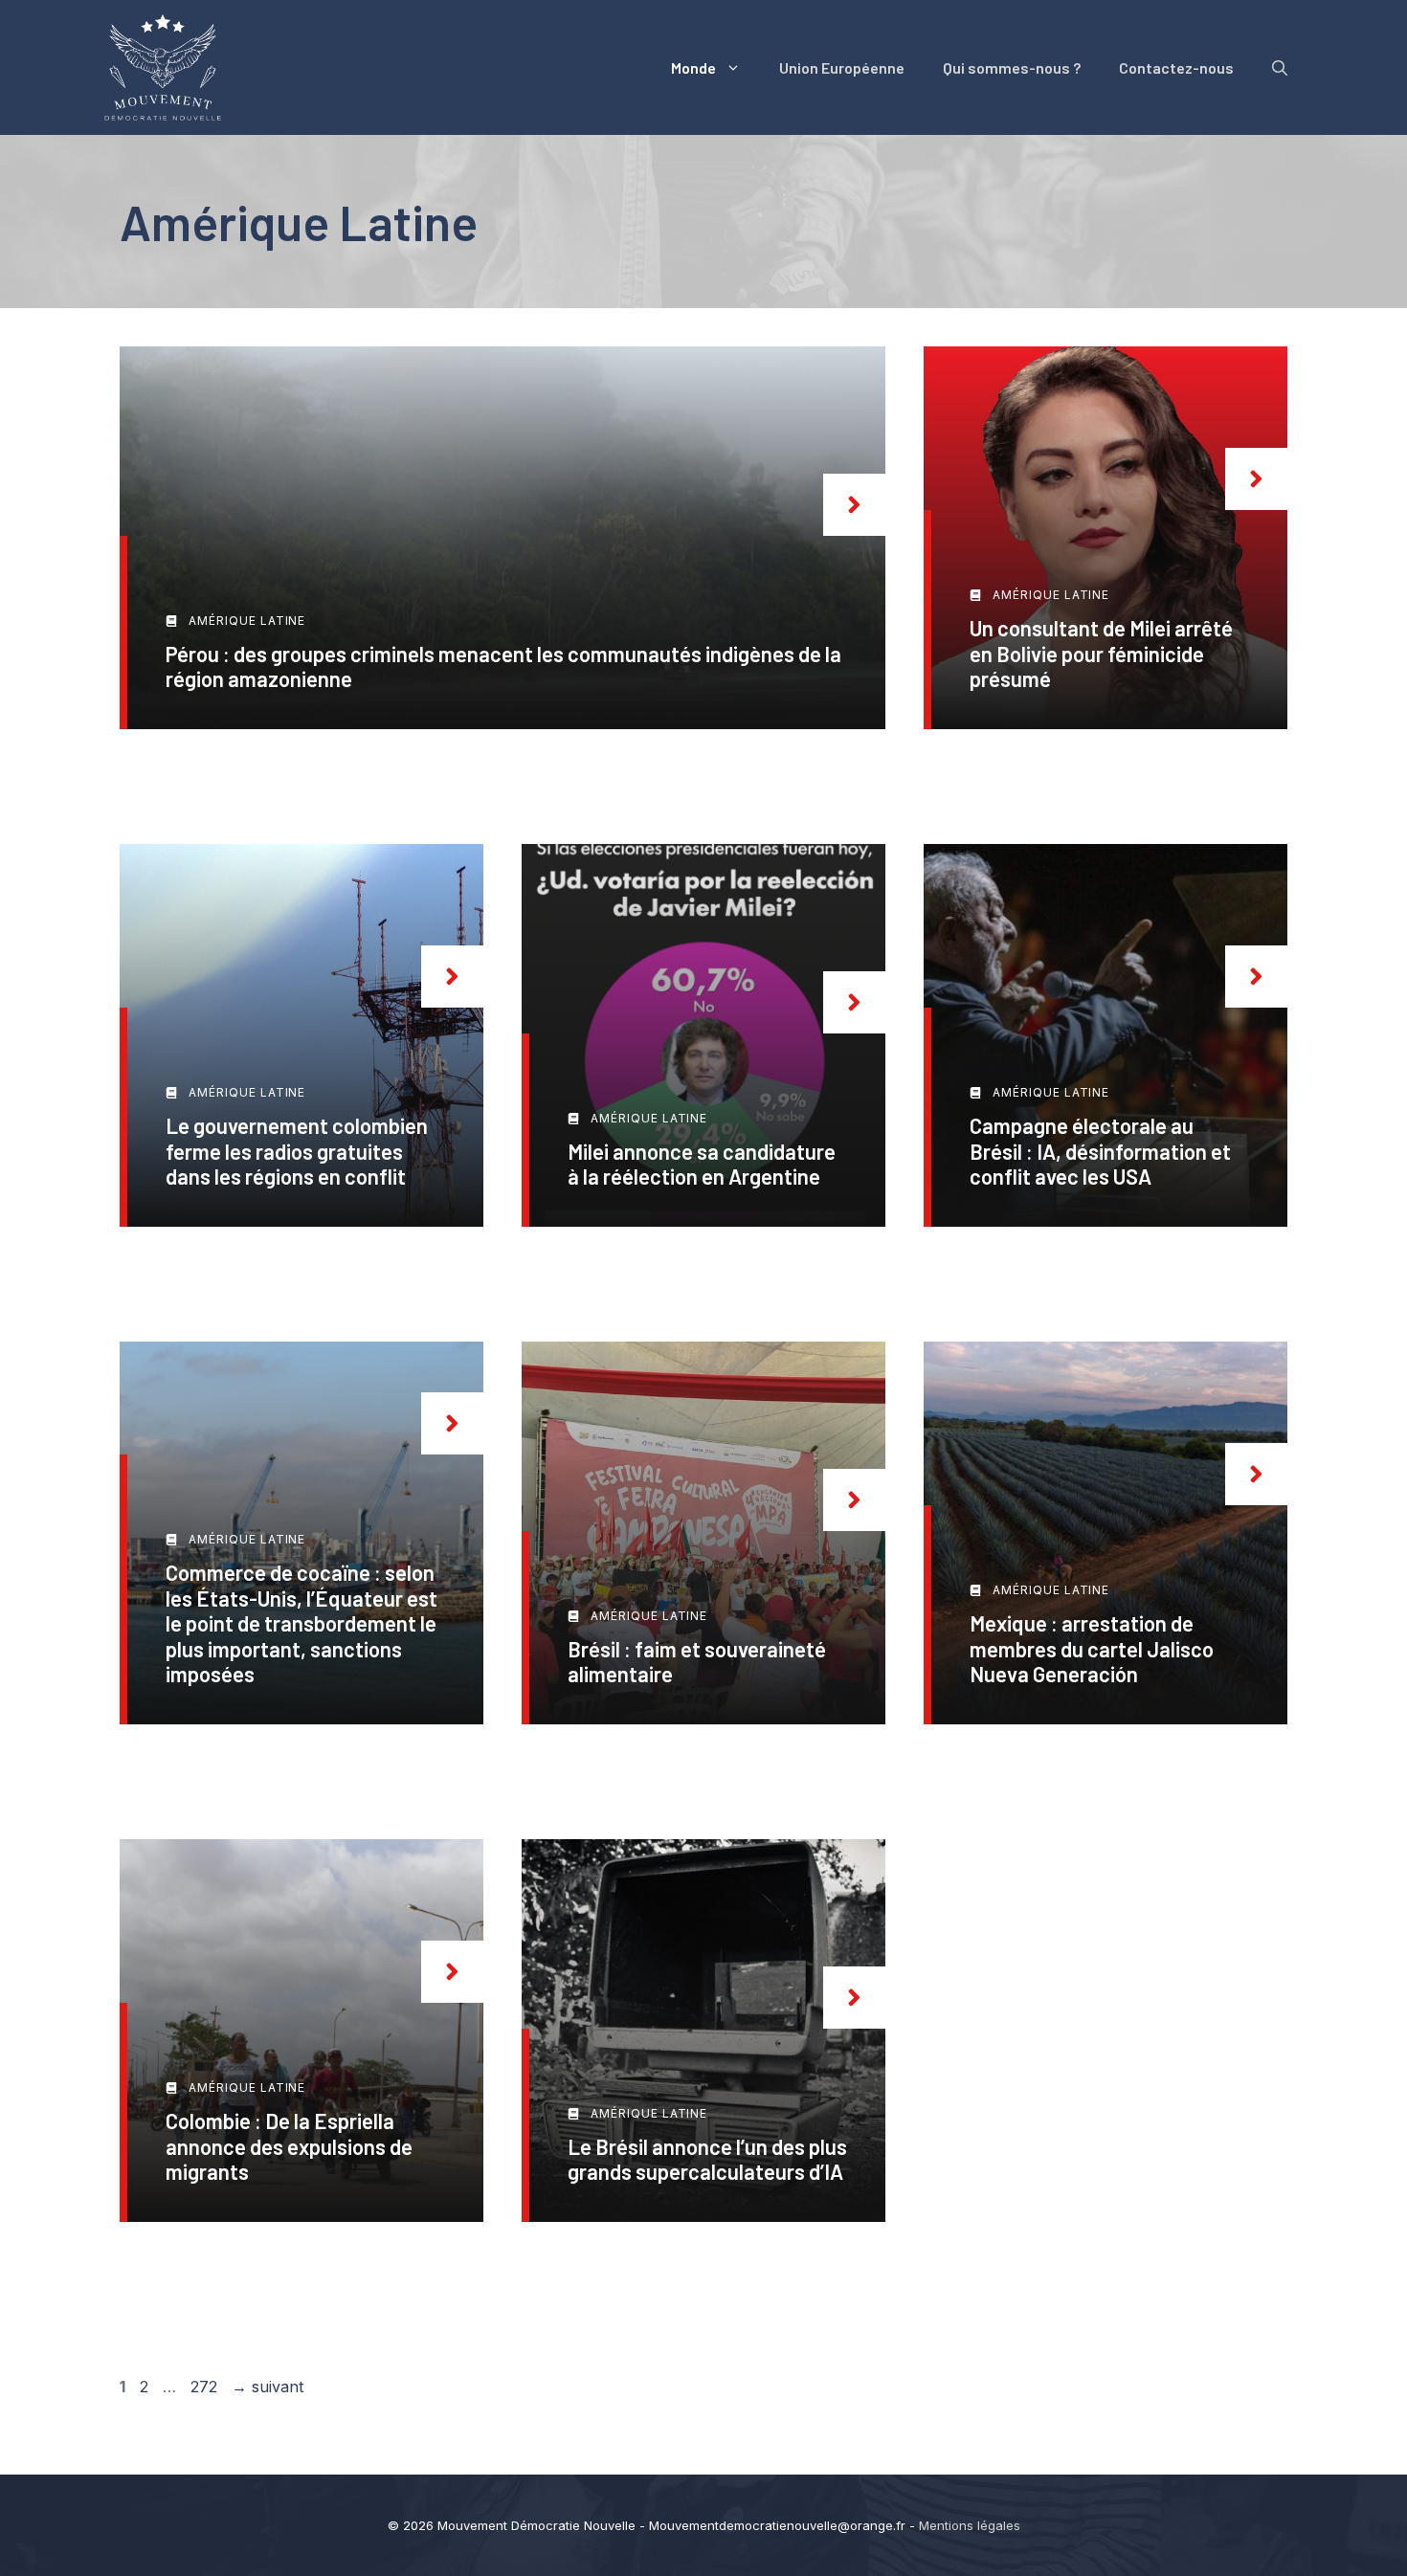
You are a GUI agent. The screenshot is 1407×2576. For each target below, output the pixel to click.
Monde (693, 67)
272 (206, 2387)
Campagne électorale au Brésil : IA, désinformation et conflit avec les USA (1100, 1151)
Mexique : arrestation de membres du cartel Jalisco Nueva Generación (1092, 1648)
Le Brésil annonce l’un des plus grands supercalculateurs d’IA (707, 2159)
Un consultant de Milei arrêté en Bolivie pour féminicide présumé (1101, 653)
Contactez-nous (1176, 67)
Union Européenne (842, 67)
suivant (268, 2387)
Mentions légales (970, 2525)
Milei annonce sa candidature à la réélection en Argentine (702, 1164)
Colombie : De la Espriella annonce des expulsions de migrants (289, 2146)
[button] (1280, 68)
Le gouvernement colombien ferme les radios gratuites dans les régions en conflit (297, 1151)
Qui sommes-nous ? (1012, 67)
